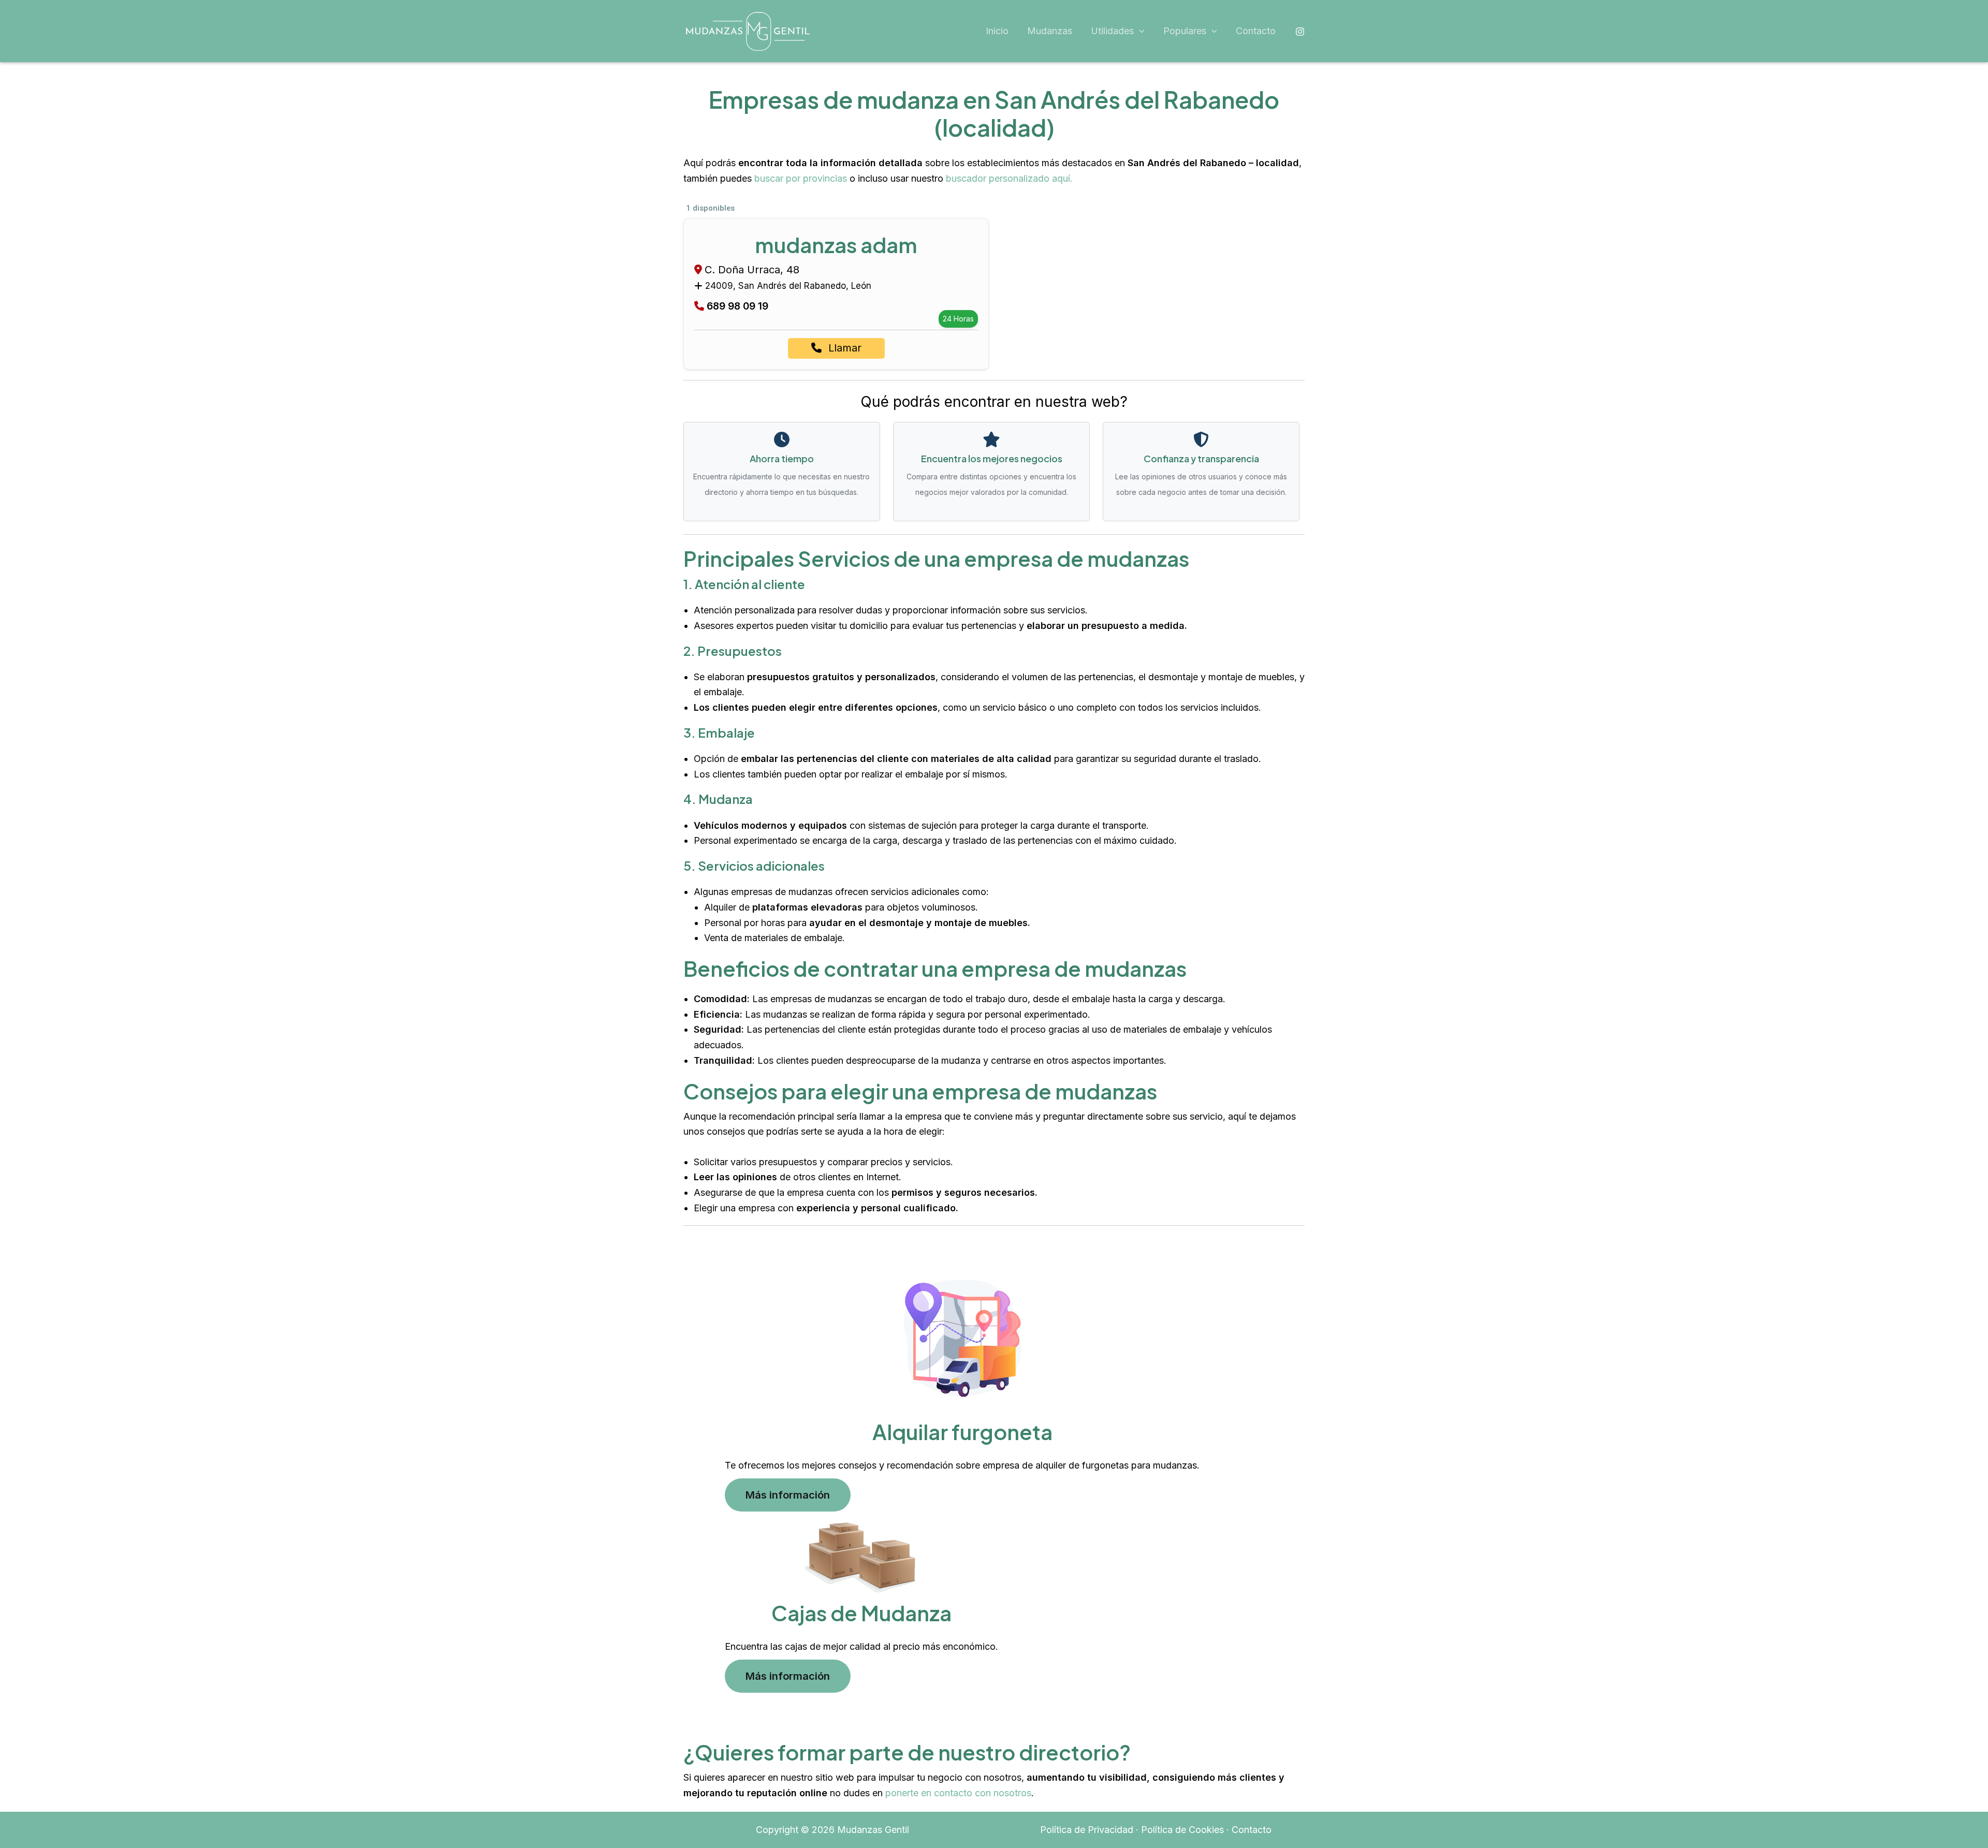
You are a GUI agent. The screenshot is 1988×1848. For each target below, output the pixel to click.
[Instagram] (1300, 32)
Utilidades (1112, 31)
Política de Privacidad (1087, 1830)
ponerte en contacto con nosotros (958, 1793)
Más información (788, 1495)
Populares (1185, 31)
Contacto (1256, 31)
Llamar (843, 348)
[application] (1139, 31)
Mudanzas (1050, 31)
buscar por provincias (801, 178)
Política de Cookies (1182, 1830)
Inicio (997, 31)
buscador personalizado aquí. (1009, 178)
